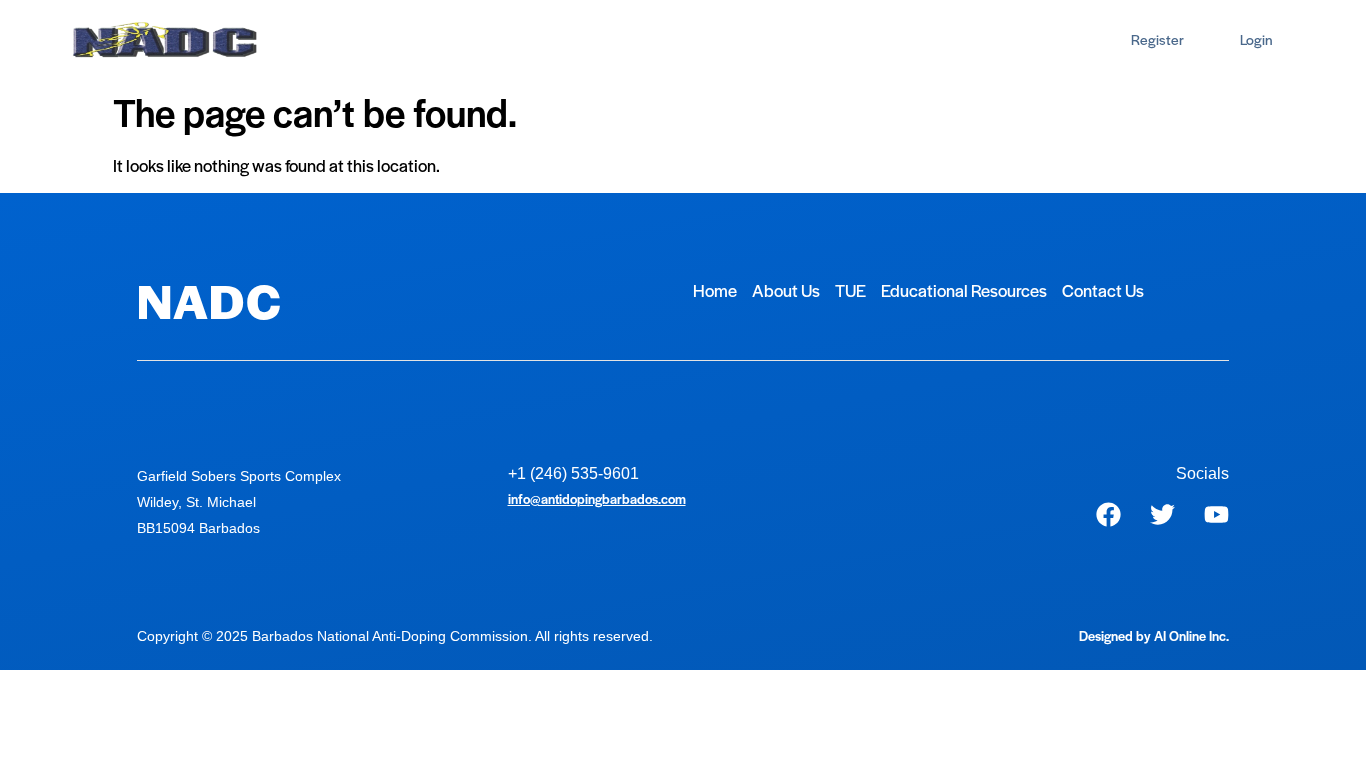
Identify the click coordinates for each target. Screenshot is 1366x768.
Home (336, 39)
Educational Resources (623, 39)
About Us (419, 39)
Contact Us (773, 39)
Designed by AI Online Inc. (1154, 635)
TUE (497, 39)
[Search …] (1074, 40)
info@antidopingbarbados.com (597, 498)
